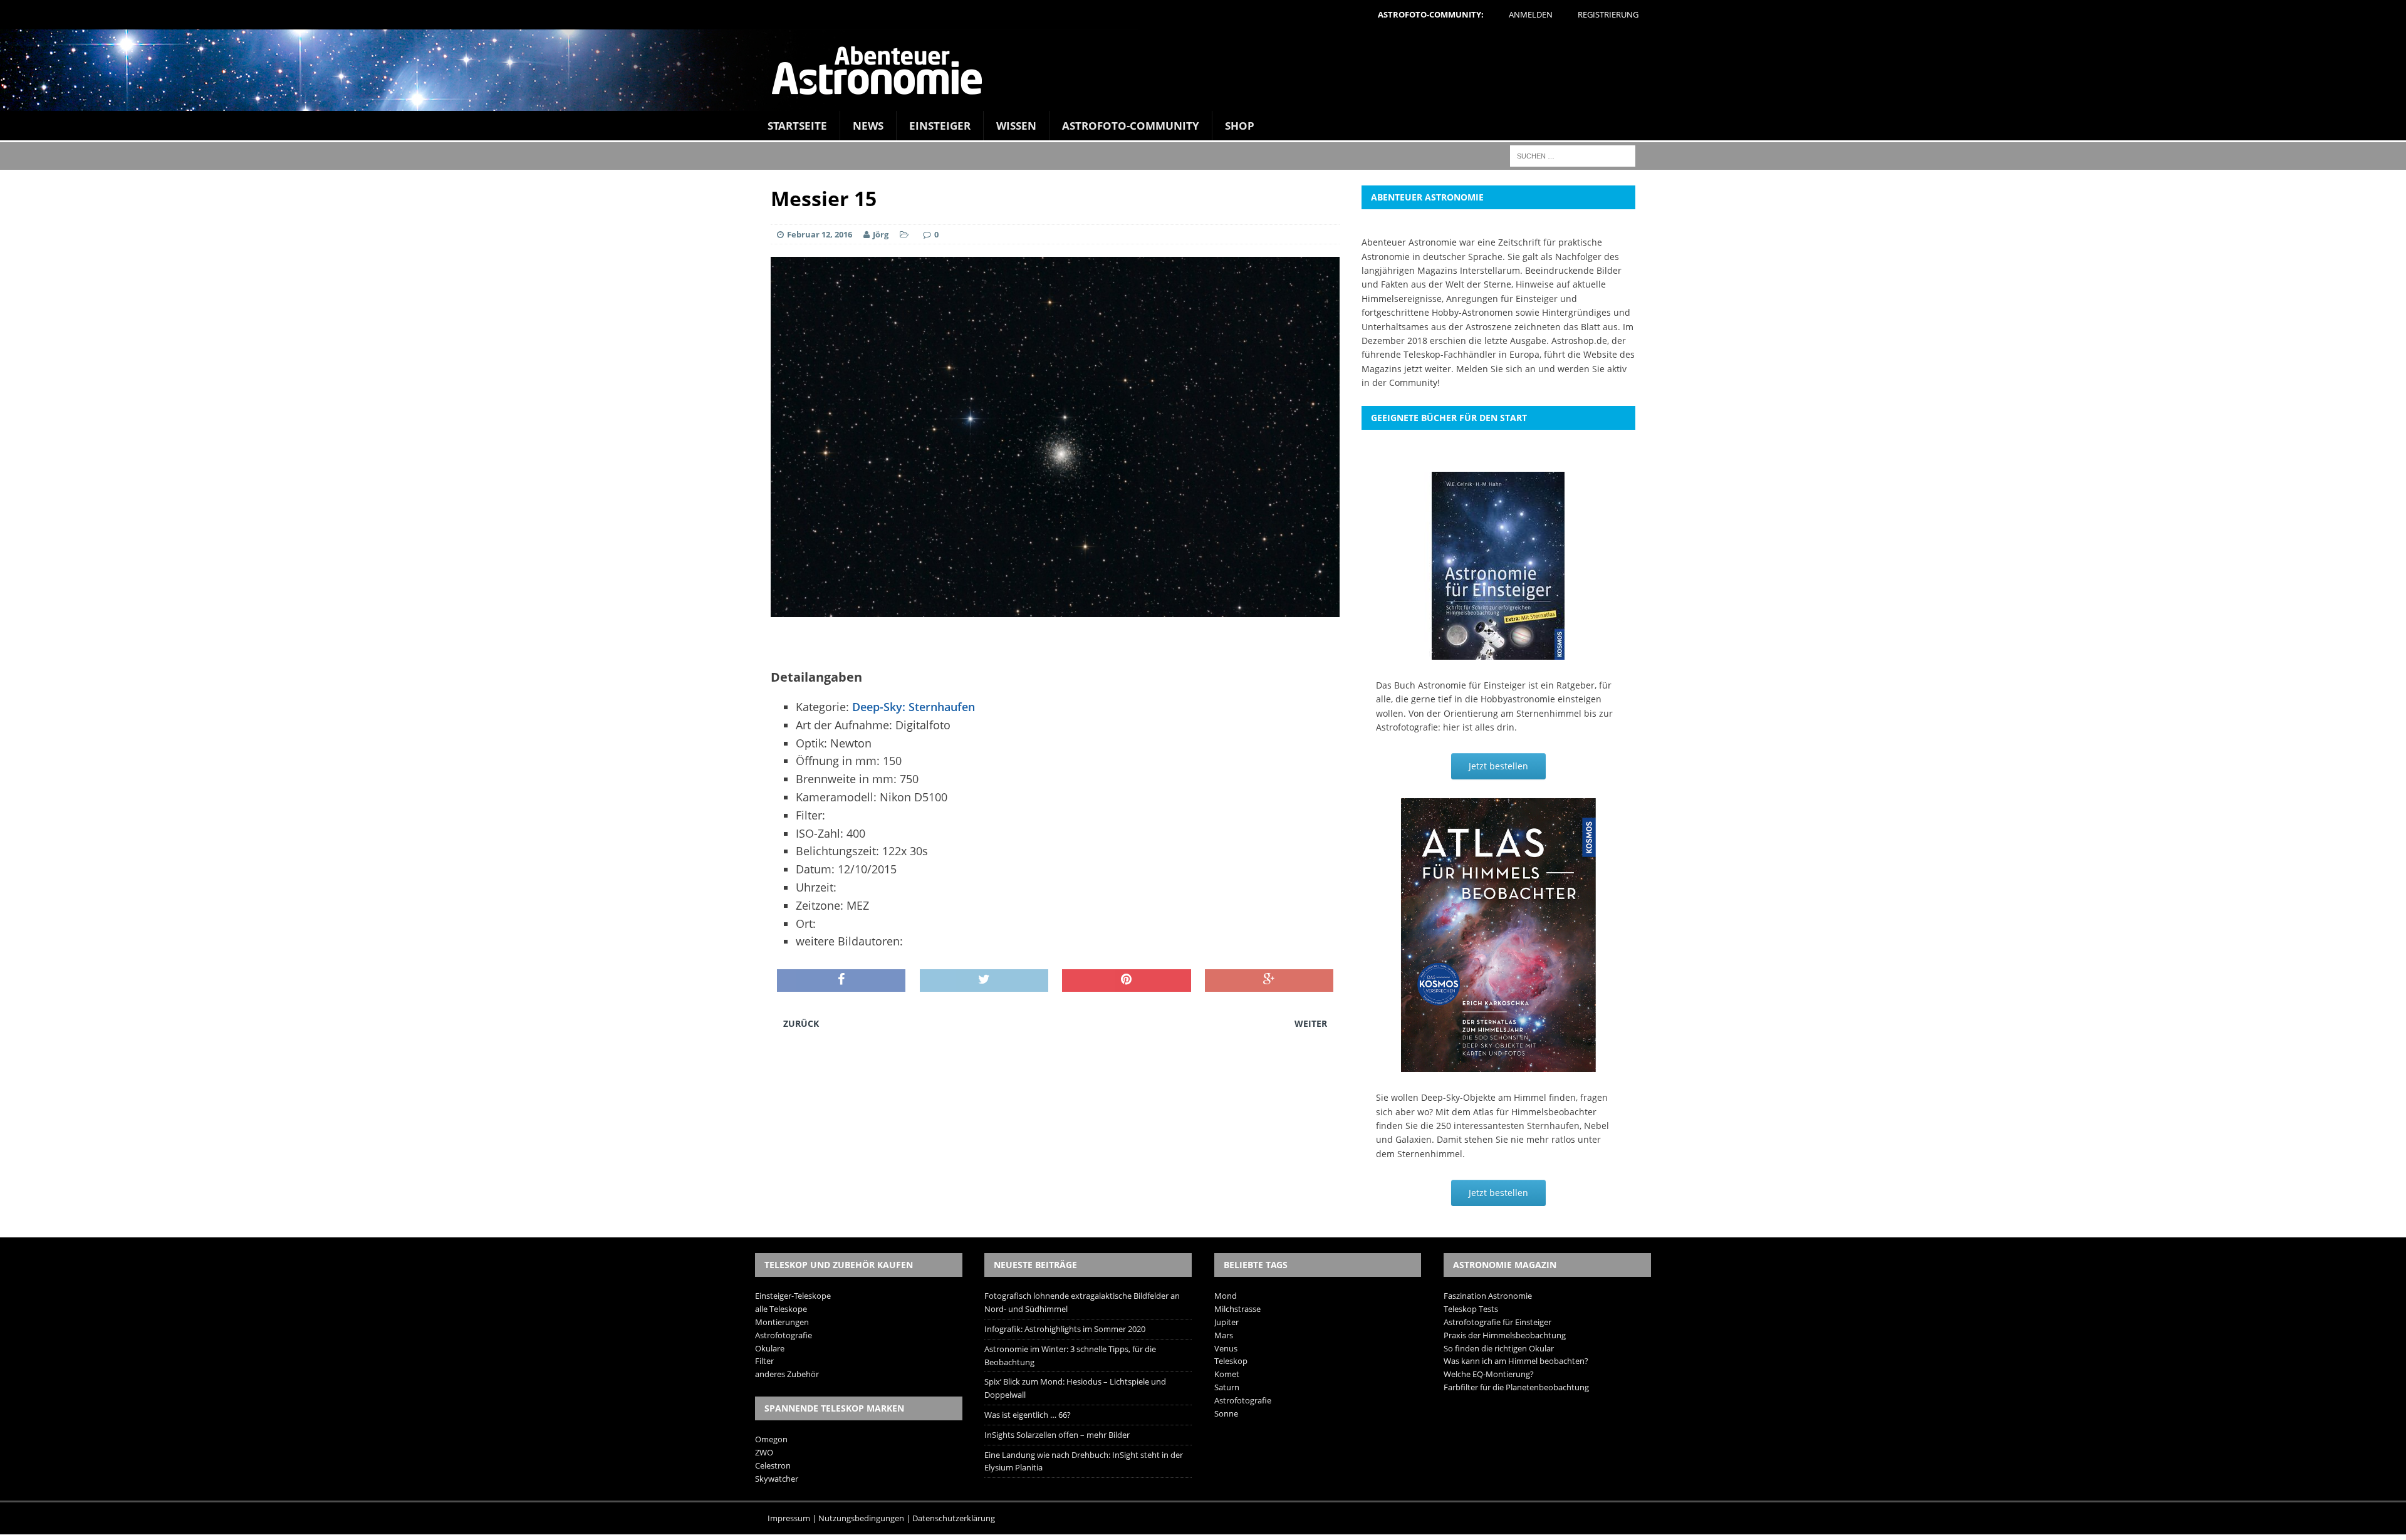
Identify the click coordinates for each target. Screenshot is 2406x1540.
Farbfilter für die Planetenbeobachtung (1516, 1387)
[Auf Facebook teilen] (841, 981)
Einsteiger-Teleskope (793, 1296)
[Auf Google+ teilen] (1269, 981)
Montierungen (782, 1322)
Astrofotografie (784, 1335)
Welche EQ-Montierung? (1489, 1374)
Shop (1240, 126)
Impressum (789, 1518)
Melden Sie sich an (1496, 369)
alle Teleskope (781, 1309)
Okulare (770, 1348)
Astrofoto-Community (1131, 126)
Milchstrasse (1237, 1309)
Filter (764, 1361)
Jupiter (1226, 1322)
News (868, 126)
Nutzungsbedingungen (861, 1518)
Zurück (801, 1023)
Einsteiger (940, 126)
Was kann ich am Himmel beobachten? (1516, 1361)
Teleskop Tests (1471, 1309)
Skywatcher (777, 1479)
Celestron (773, 1465)
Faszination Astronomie (1488, 1296)
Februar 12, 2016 (820, 234)
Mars (1224, 1335)
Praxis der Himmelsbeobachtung (1505, 1335)
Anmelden (1531, 14)
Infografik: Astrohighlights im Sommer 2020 (1065, 1329)
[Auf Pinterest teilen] (1126, 981)
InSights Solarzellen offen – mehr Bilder (1057, 1435)
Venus (1226, 1348)
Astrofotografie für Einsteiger (1497, 1322)
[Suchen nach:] (1573, 155)
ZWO (764, 1452)
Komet (1227, 1374)
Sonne (1226, 1413)
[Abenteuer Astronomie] (1203, 70)
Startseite (797, 126)
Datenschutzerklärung (954, 1518)
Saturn (1227, 1387)
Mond (1226, 1296)
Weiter (1311, 1023)
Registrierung (1608, 14)
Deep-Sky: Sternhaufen (914, 707)
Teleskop (1231, 1361)
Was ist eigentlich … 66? (1028, 1415)
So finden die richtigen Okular (1499, 1348)
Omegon (771, 1439)
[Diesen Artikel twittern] (984, 981)
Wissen (1016, 126)
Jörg (881, 234)
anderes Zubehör (787, 1374)
